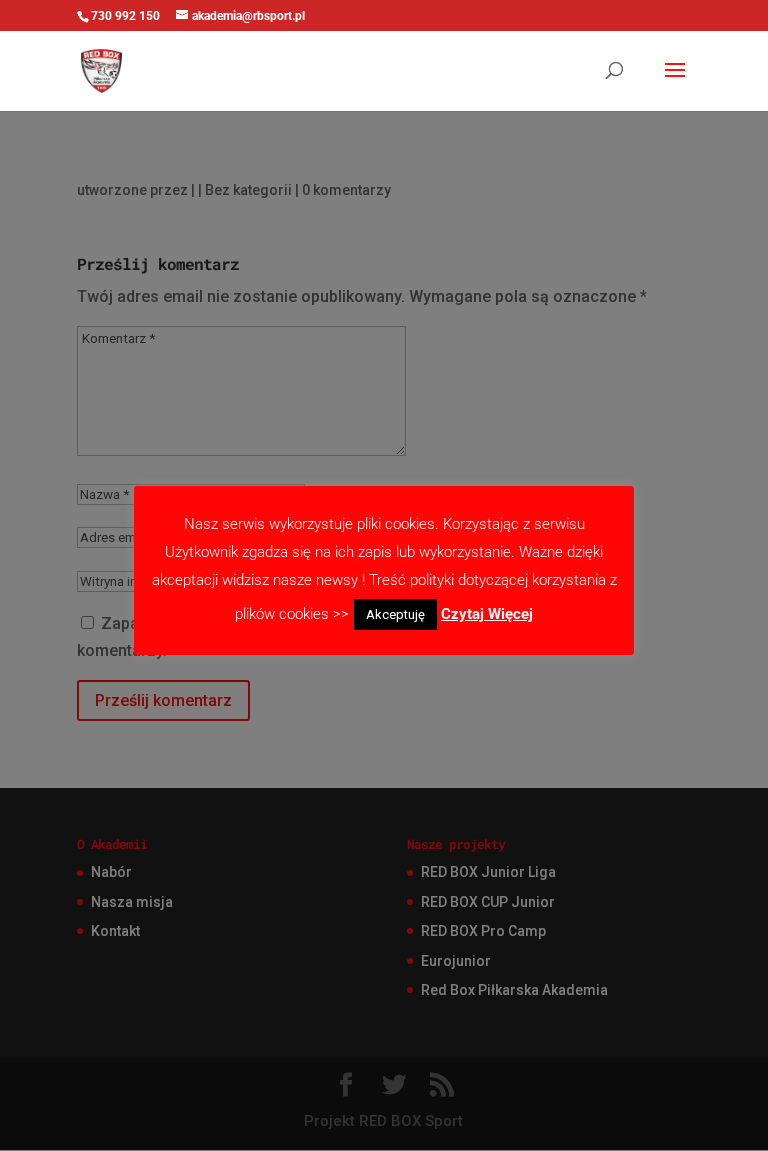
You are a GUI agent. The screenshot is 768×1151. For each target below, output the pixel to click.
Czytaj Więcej (487, 614)
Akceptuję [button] (395, 614)
